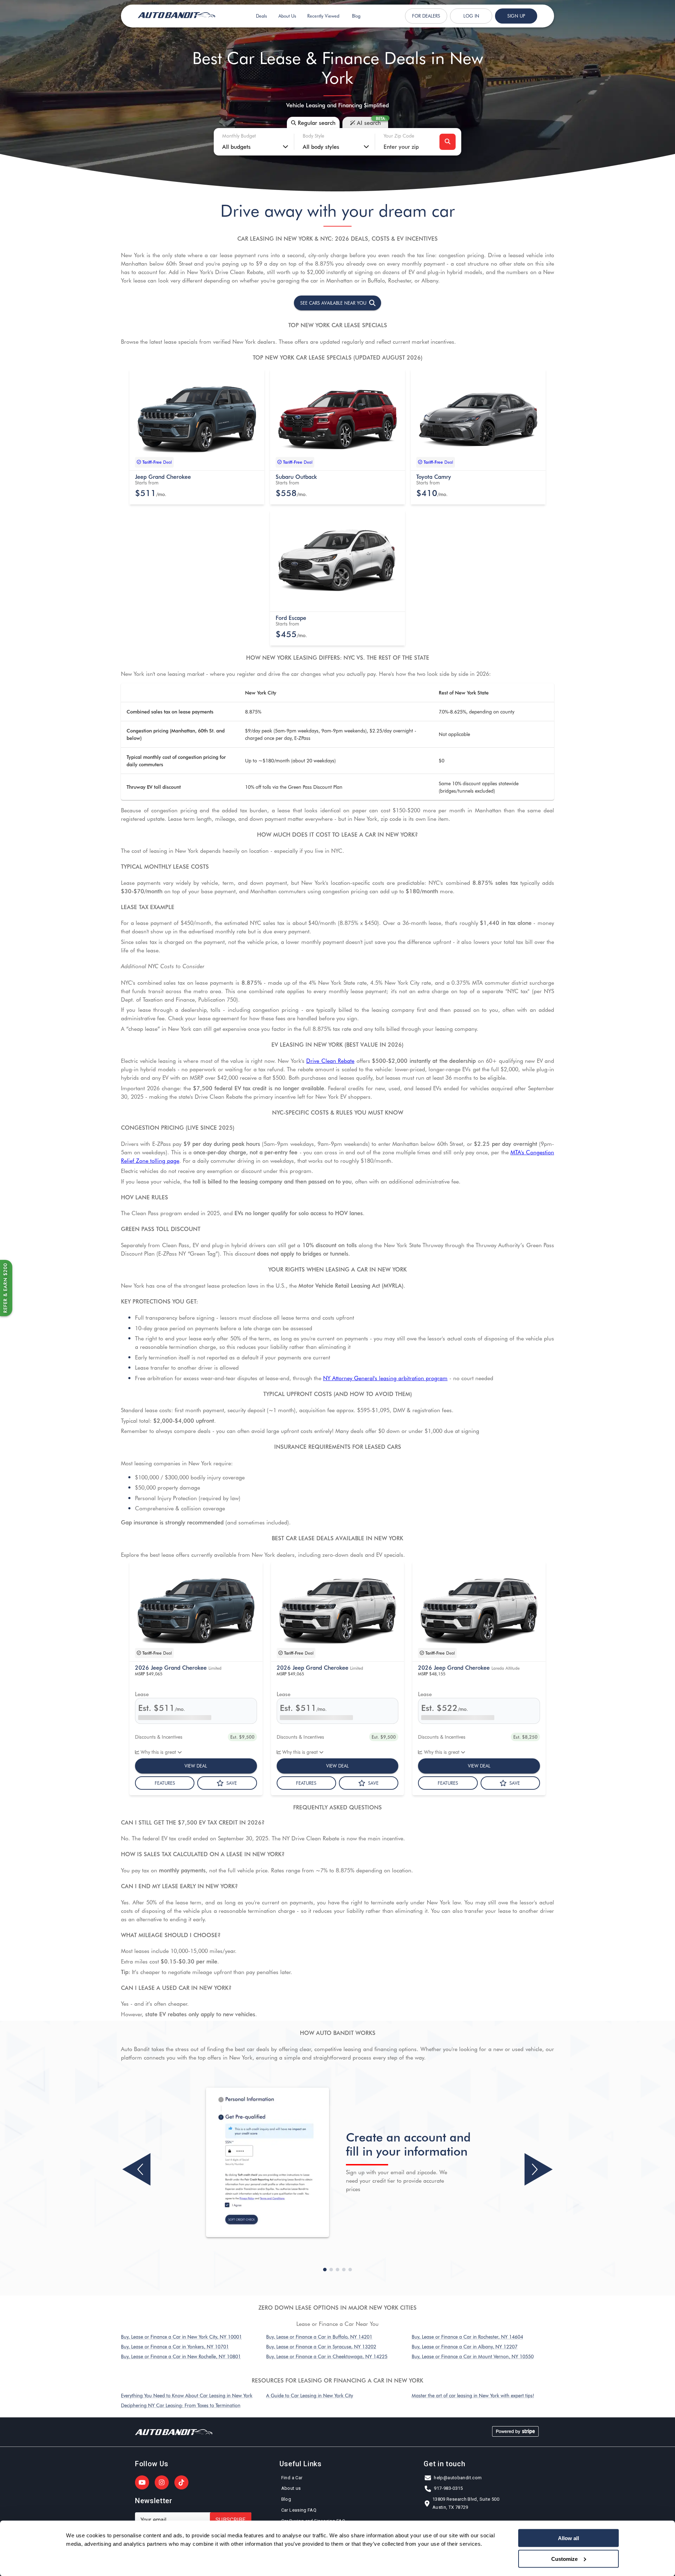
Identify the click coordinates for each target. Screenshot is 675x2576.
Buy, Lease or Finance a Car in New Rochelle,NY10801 (181, 2356)
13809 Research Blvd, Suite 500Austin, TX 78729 (466, 2503)
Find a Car (292, 2478)
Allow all (568, 2538)
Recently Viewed (323, 16)
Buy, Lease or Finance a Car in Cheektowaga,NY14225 (327, 2356)
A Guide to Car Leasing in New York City (310, 2395)
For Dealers (426, 16)
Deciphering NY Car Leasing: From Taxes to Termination (181, 2405)
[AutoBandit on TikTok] (181, 2482)
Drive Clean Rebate (330, 1060)
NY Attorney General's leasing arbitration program (385, 1378)
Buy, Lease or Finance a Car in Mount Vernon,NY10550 (473, 2356)
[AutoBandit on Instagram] (162, 2482)
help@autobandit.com (458, 2478)
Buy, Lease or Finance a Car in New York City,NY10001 (181, 2337)
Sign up (516, 16)
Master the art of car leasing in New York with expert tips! (473, 2395)
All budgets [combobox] (236, 146)
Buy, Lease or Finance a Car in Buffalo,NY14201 (319, 2337)
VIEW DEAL (196, 1766)
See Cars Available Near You (333, 303)
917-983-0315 (448, 2488)
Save (232, 1783)
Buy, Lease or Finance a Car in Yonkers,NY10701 (175, 2346)
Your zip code (399, 136)
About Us (287, 16)
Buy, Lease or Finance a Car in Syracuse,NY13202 (321, 2346)
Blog (356, 16)
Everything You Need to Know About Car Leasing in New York (187, 2395)
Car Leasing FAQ (299, 2510)
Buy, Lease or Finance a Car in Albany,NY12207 (465, 2346)
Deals (261, 16)
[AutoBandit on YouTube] (142, 2482)
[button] (197, 420)
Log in (471, 16)
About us (291, 2488)
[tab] (313, 122)
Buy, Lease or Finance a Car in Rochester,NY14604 (467, 2337)
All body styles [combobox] (321, 146)
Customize (564, 2559)
